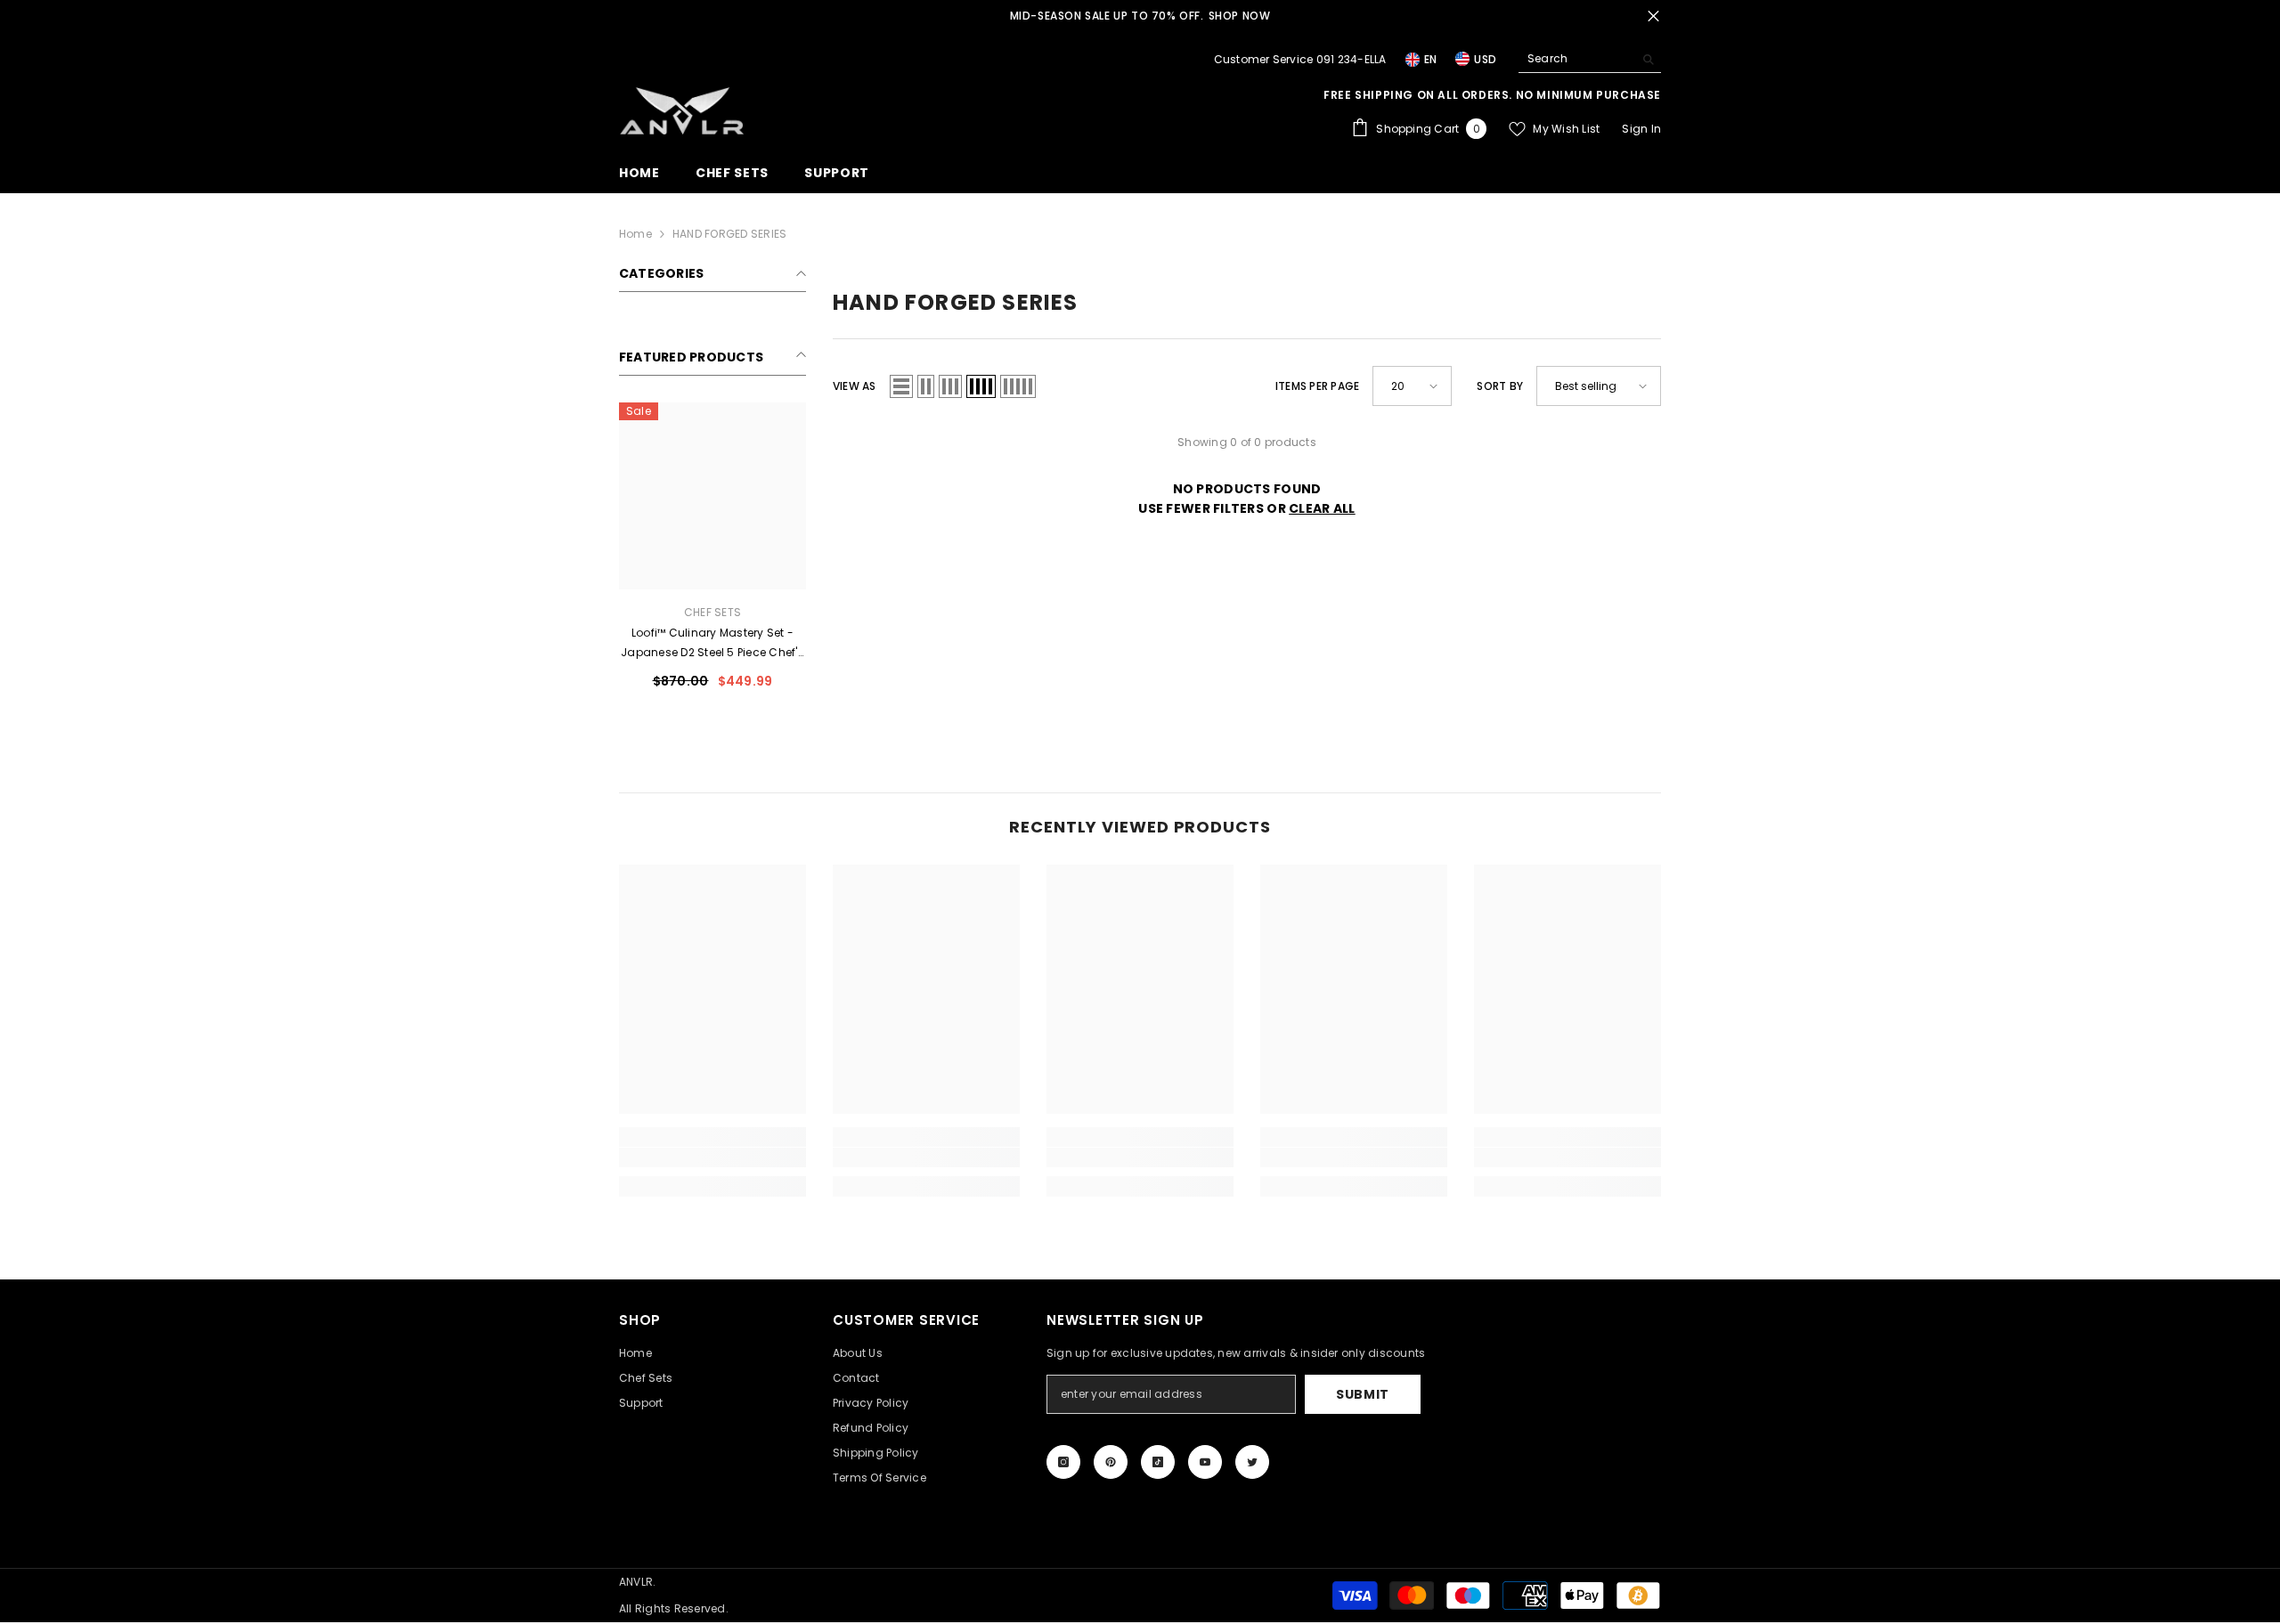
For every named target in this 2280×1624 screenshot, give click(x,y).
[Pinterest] (1111, 1462)
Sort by (1500, 386)
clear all (1322, 508)
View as (855, 386)
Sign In (1641, 129)
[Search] (1590, 59)
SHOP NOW (1240, 16)
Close (1653, 16)
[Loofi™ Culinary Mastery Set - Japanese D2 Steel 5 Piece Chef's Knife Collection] (712, 496)
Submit (1363, 1394)
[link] (712, 1157)
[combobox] (1576, 59)
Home (635, 234)
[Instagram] (1063, 1462)
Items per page (1317, 386)
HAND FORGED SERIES (729, 234)
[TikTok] (1158, 1462)
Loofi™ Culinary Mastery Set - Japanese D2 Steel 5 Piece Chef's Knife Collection (712, 644)
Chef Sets (712, 612)
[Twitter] (1252, 1462)
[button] (901, 386)
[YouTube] (1205, 1462)
